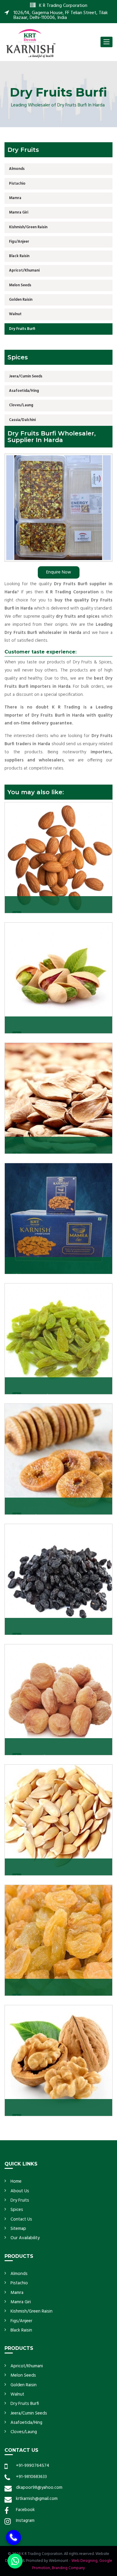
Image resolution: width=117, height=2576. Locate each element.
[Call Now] (13, 2534)
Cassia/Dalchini (22, 420)
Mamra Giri (19, 212)
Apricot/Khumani (24, 271)
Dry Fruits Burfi (22, 329)
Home (16, 2181)
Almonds (17, 169)
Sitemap (18, 2229)
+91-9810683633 (31, 2477)
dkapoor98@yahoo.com (39, 2488)
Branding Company (68, 2568)
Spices (17, 2210)
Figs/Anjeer (19, 242)
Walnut (15, 314)
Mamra (15, 198)
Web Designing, (85, 2561)
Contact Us (21, 2219)
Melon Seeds (20, 285)
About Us (20, 2191)
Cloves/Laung (21, 405)
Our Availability (25, 2238)
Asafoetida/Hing (24, 391)
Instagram (25, 2521)
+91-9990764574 (33, 2466)
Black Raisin (19, 256)
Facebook (25, 2510)
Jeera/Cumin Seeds (26, 376)
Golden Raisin (21, 300)
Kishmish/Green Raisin (28, 227)
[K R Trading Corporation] (31, 43)
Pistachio (17, 184)
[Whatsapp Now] (15, 2561)
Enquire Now (59, 572)
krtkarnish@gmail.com (37, 2499)
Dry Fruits (20, 2200)
